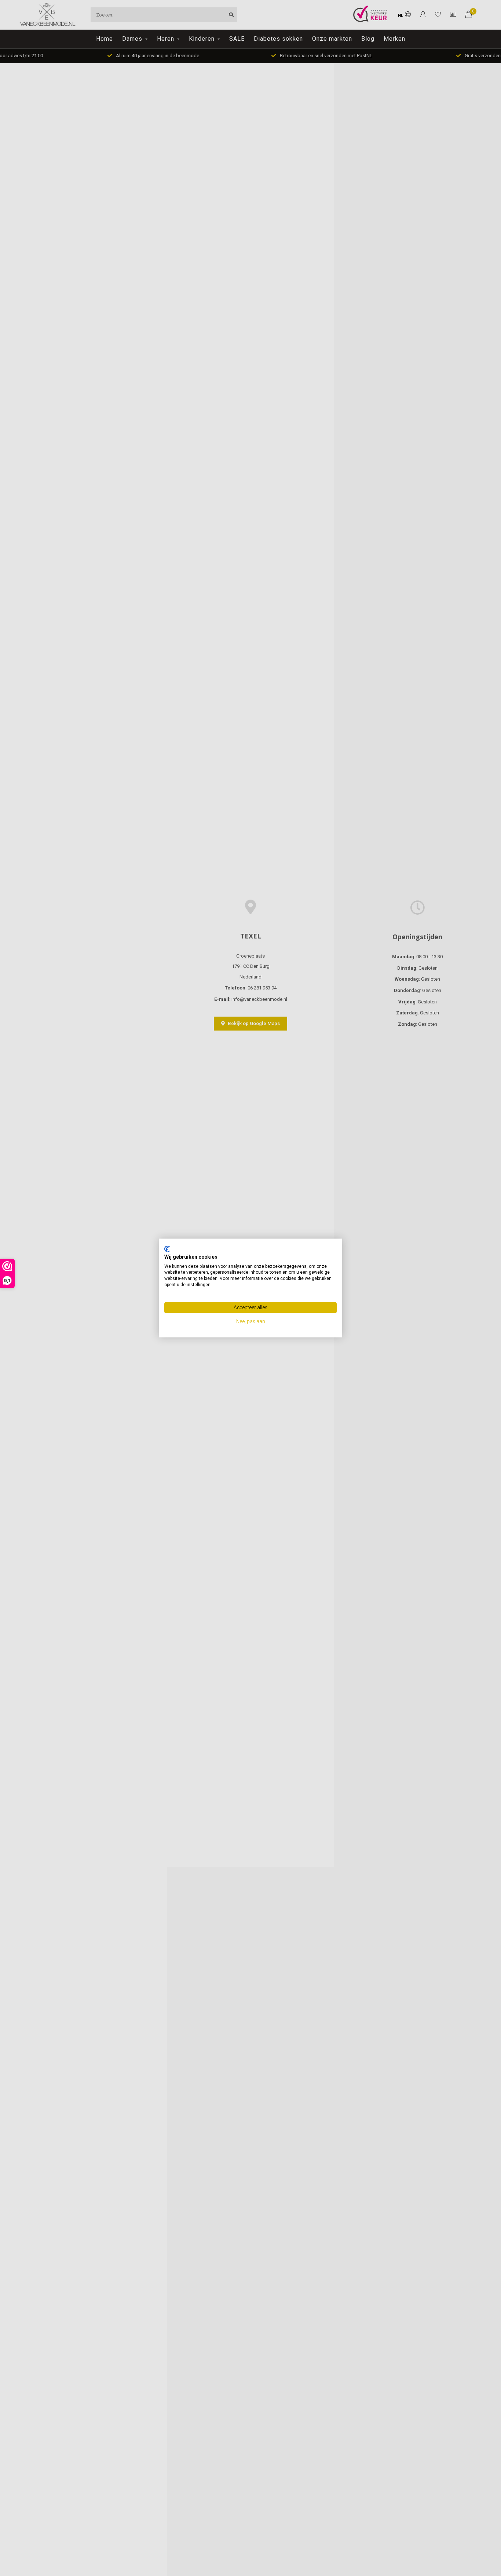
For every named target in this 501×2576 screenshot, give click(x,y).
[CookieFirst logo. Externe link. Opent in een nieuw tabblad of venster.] (167, 1249)
